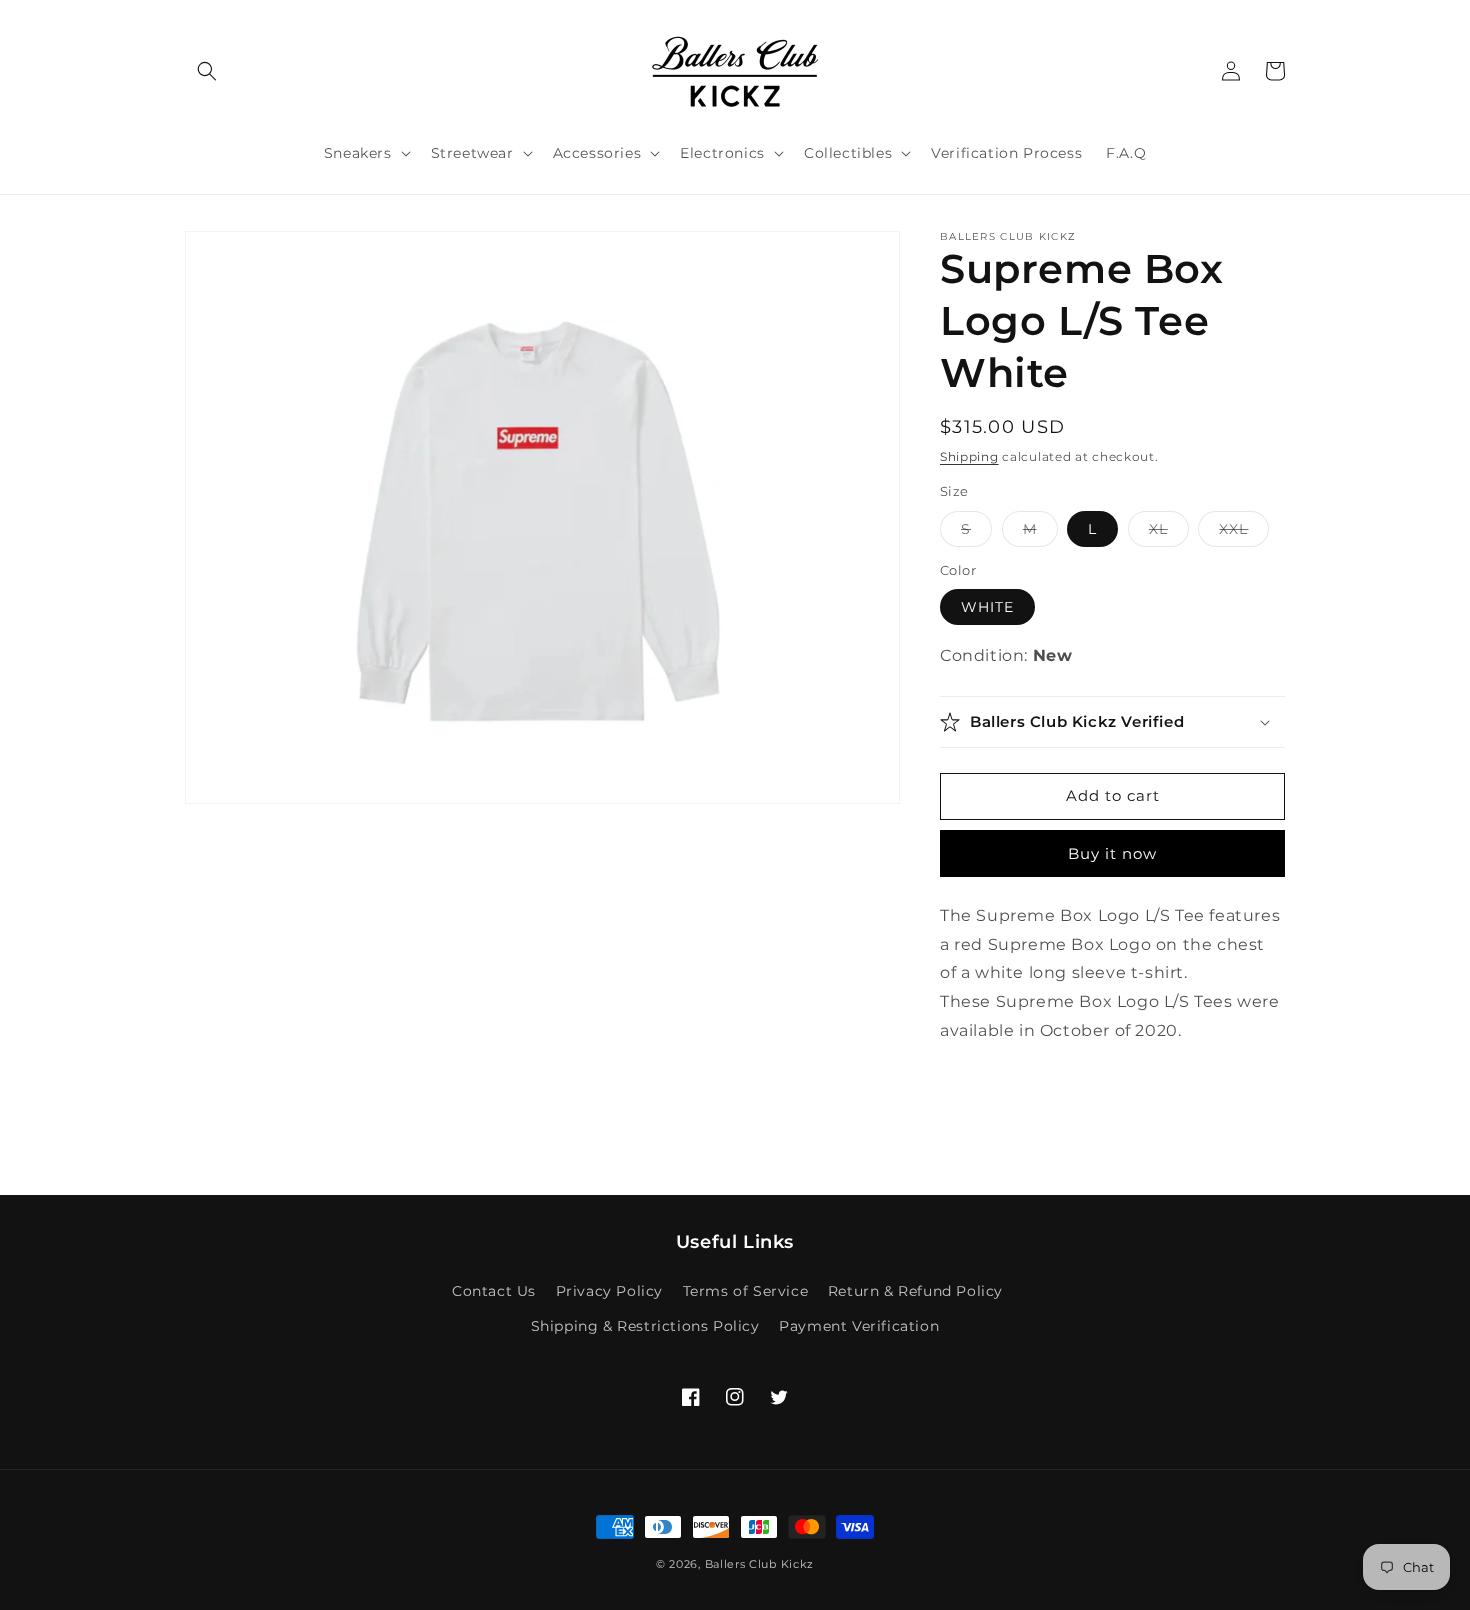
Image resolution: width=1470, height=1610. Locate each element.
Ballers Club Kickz (760, 1564)
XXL (1244, 533)
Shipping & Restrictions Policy (645, 1326)
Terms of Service (746, 1291)
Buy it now (1112, 853)
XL (1169, 533)
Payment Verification (859, 1326)
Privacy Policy (609, 1291)
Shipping (969, 456)
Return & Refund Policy (915, 1291)
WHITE (987, 607)
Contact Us (494, 1291)
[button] (207, 71)
